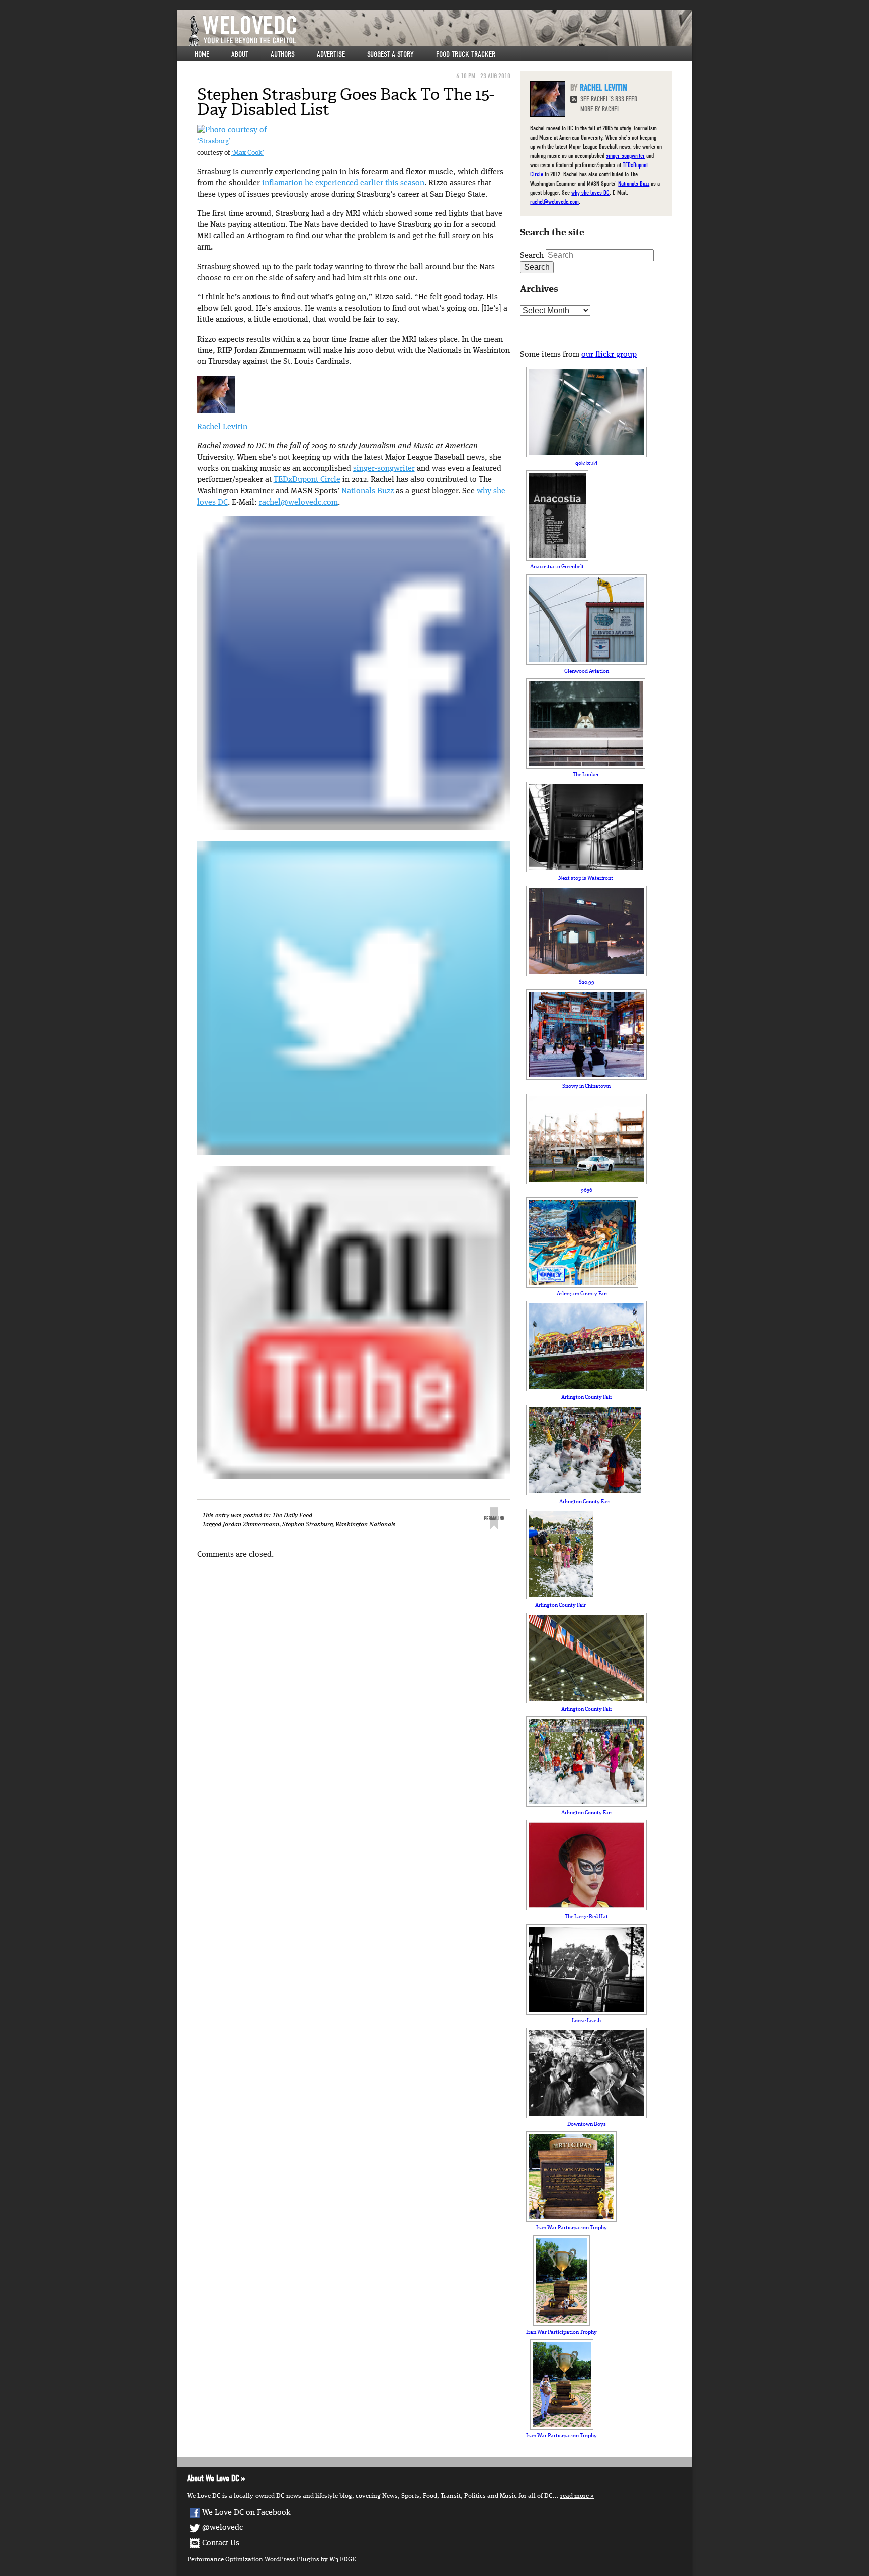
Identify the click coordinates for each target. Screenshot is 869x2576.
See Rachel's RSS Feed (609, 99)
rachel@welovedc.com (298, 503)
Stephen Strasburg (307, 1524)
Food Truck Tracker (466, 54)
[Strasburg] (232, 130)
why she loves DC (590, 192)
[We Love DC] (440, 31)
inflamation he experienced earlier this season (342, 183)
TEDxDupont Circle (307, 480)
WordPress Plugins (292, 2560)
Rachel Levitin (222, 427)
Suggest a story (390, 54)
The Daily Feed (292, 1515)
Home (202, 54)
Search (532, 256)
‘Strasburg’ (214, 142)
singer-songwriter (384, 469)
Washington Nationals (366, 1524)
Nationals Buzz (368, 491)
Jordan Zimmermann (251, 1524)
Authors (283, 54)
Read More (575, 2496)
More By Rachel (600, 109)
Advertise (331, 54)
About (240, 54)
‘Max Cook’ (248, 153)
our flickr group (609, 355)
